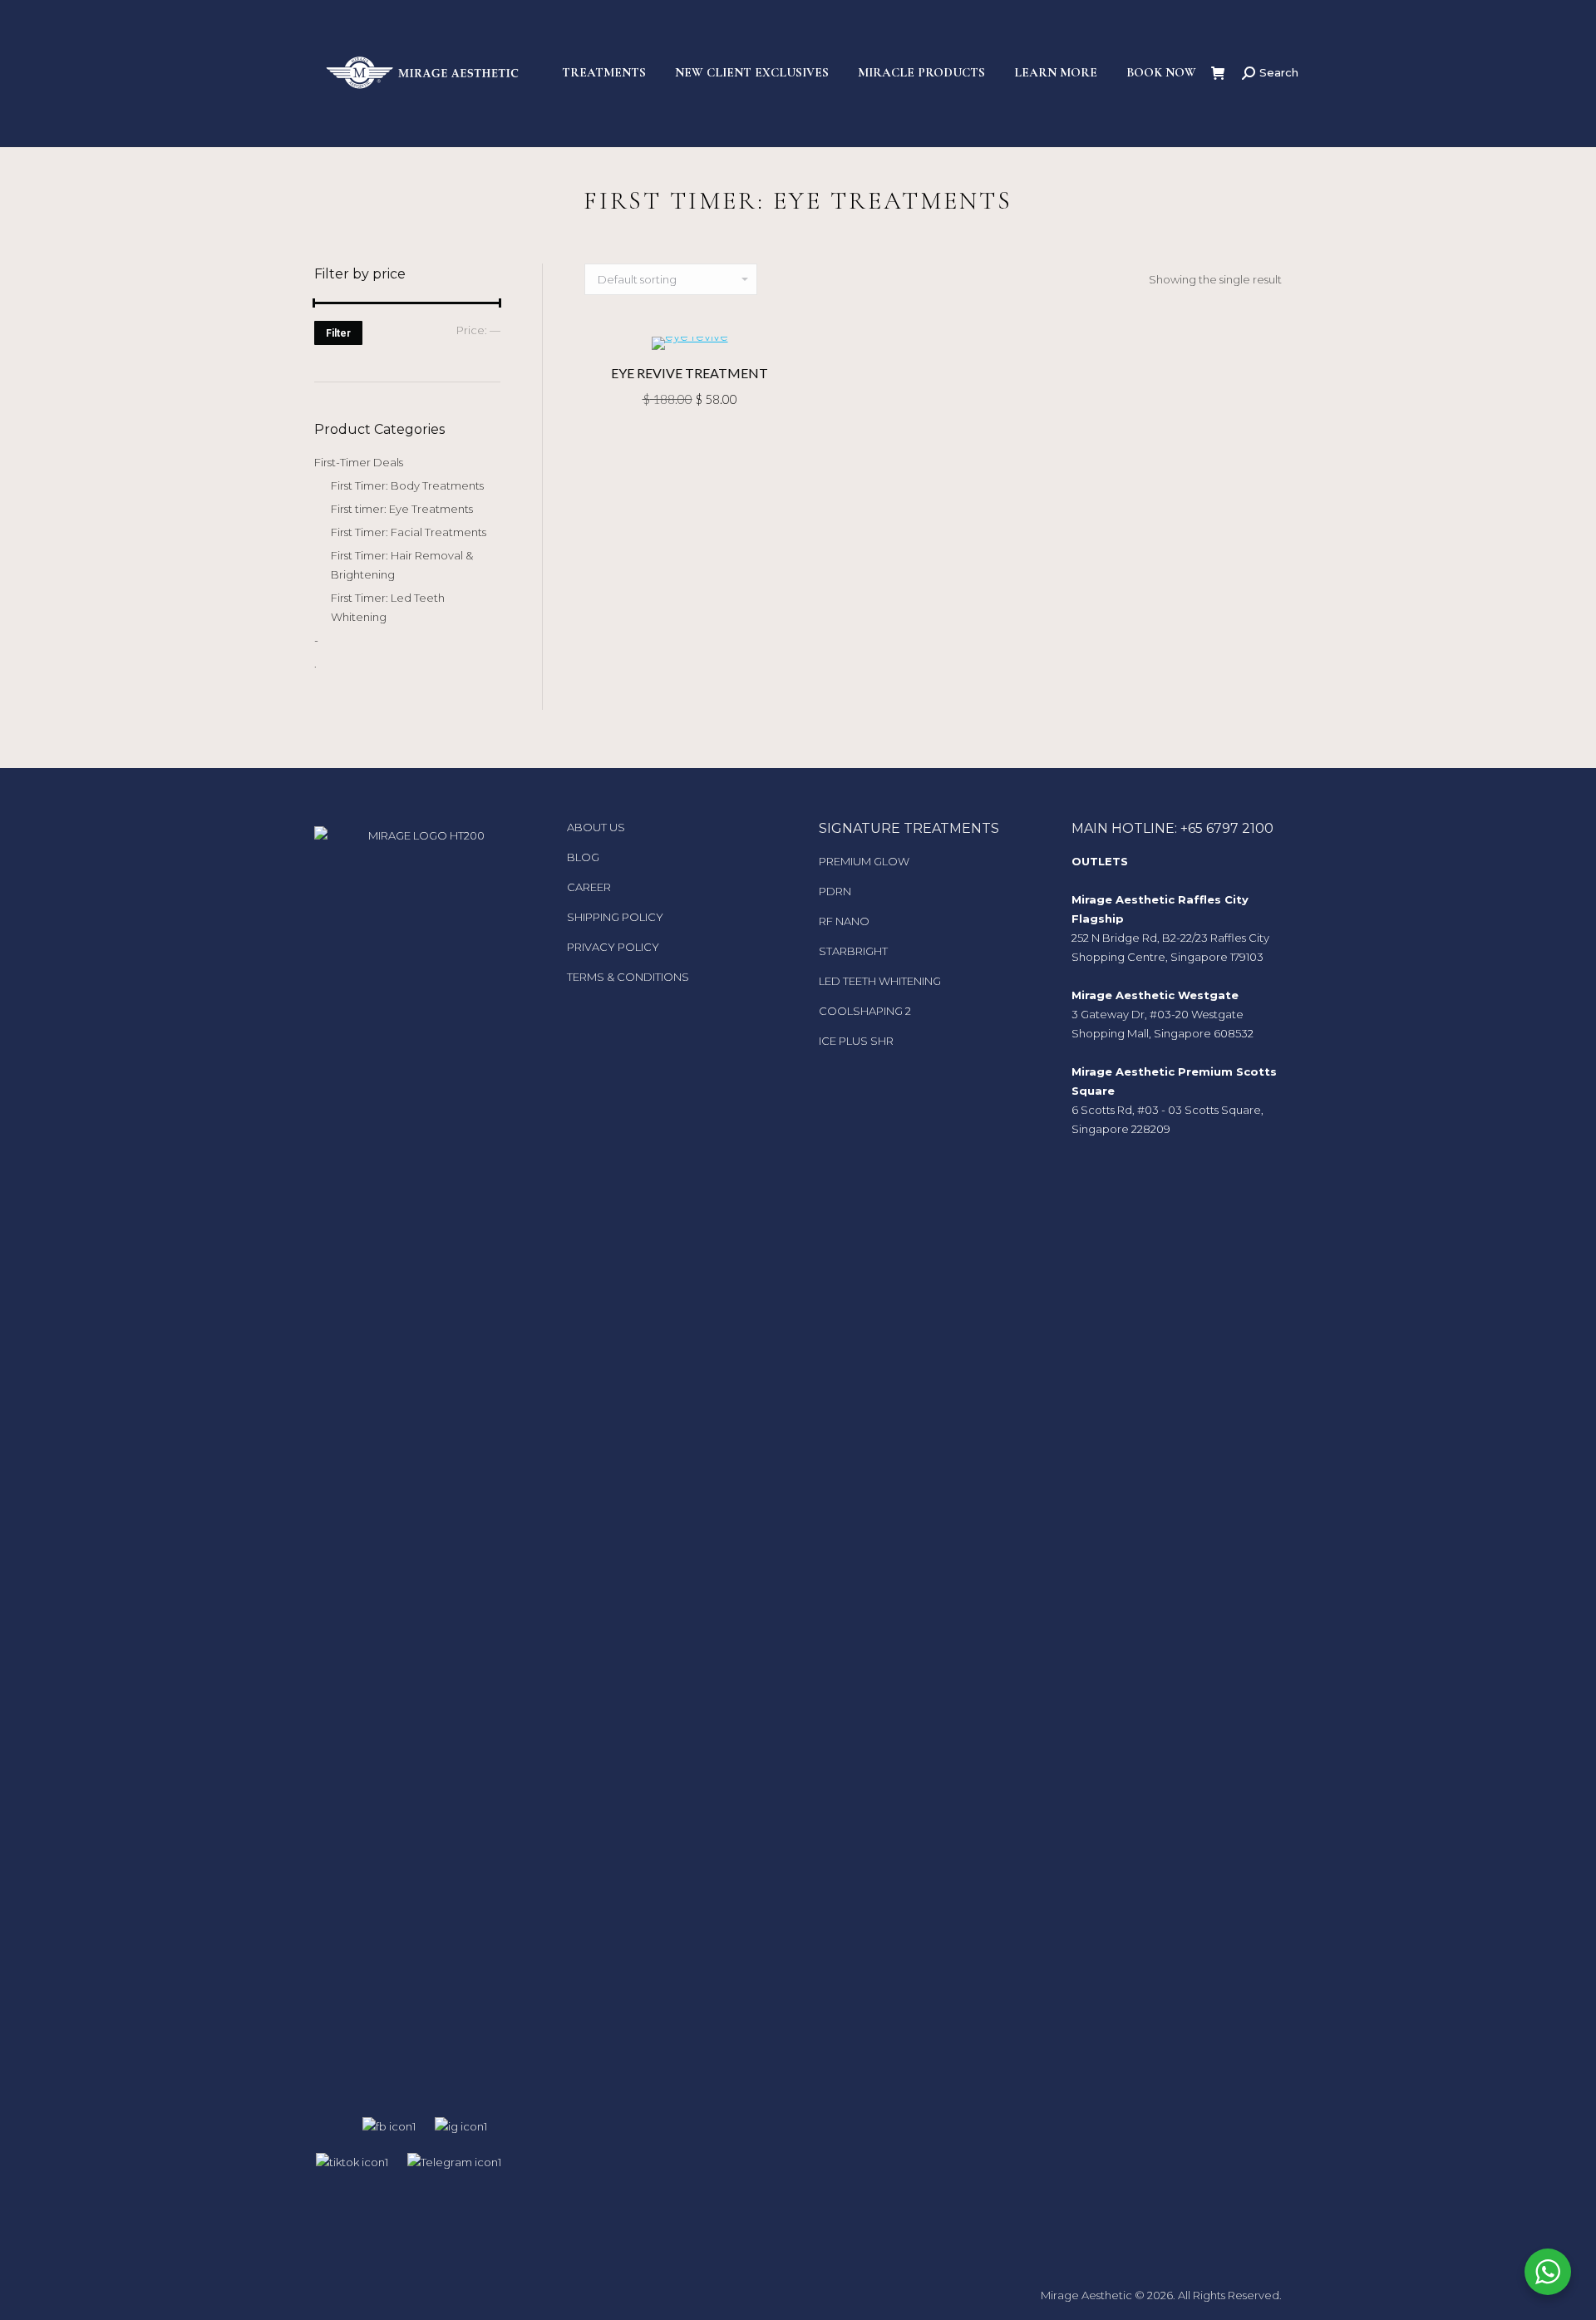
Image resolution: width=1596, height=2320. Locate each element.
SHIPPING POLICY (615, 917)
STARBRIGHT (853, 951)
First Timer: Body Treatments (407, 485)
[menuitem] (604, 73)
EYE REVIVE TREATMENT (690, 373)
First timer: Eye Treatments (402, 509)
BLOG (583, 857)
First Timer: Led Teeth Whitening (388, 607)
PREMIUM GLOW (864, 861)
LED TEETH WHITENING (880, 981)
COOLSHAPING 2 (865, 1011)
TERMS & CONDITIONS (628, 977)
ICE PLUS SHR (856, 1041)
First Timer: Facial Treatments (409, 532)
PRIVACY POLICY (613, 947)
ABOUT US (596, 827)
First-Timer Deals (359, 462)
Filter (338, 333)
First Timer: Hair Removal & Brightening (402, 565)
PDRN (835, 891)
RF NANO (844, 921)
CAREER (589, 887)
